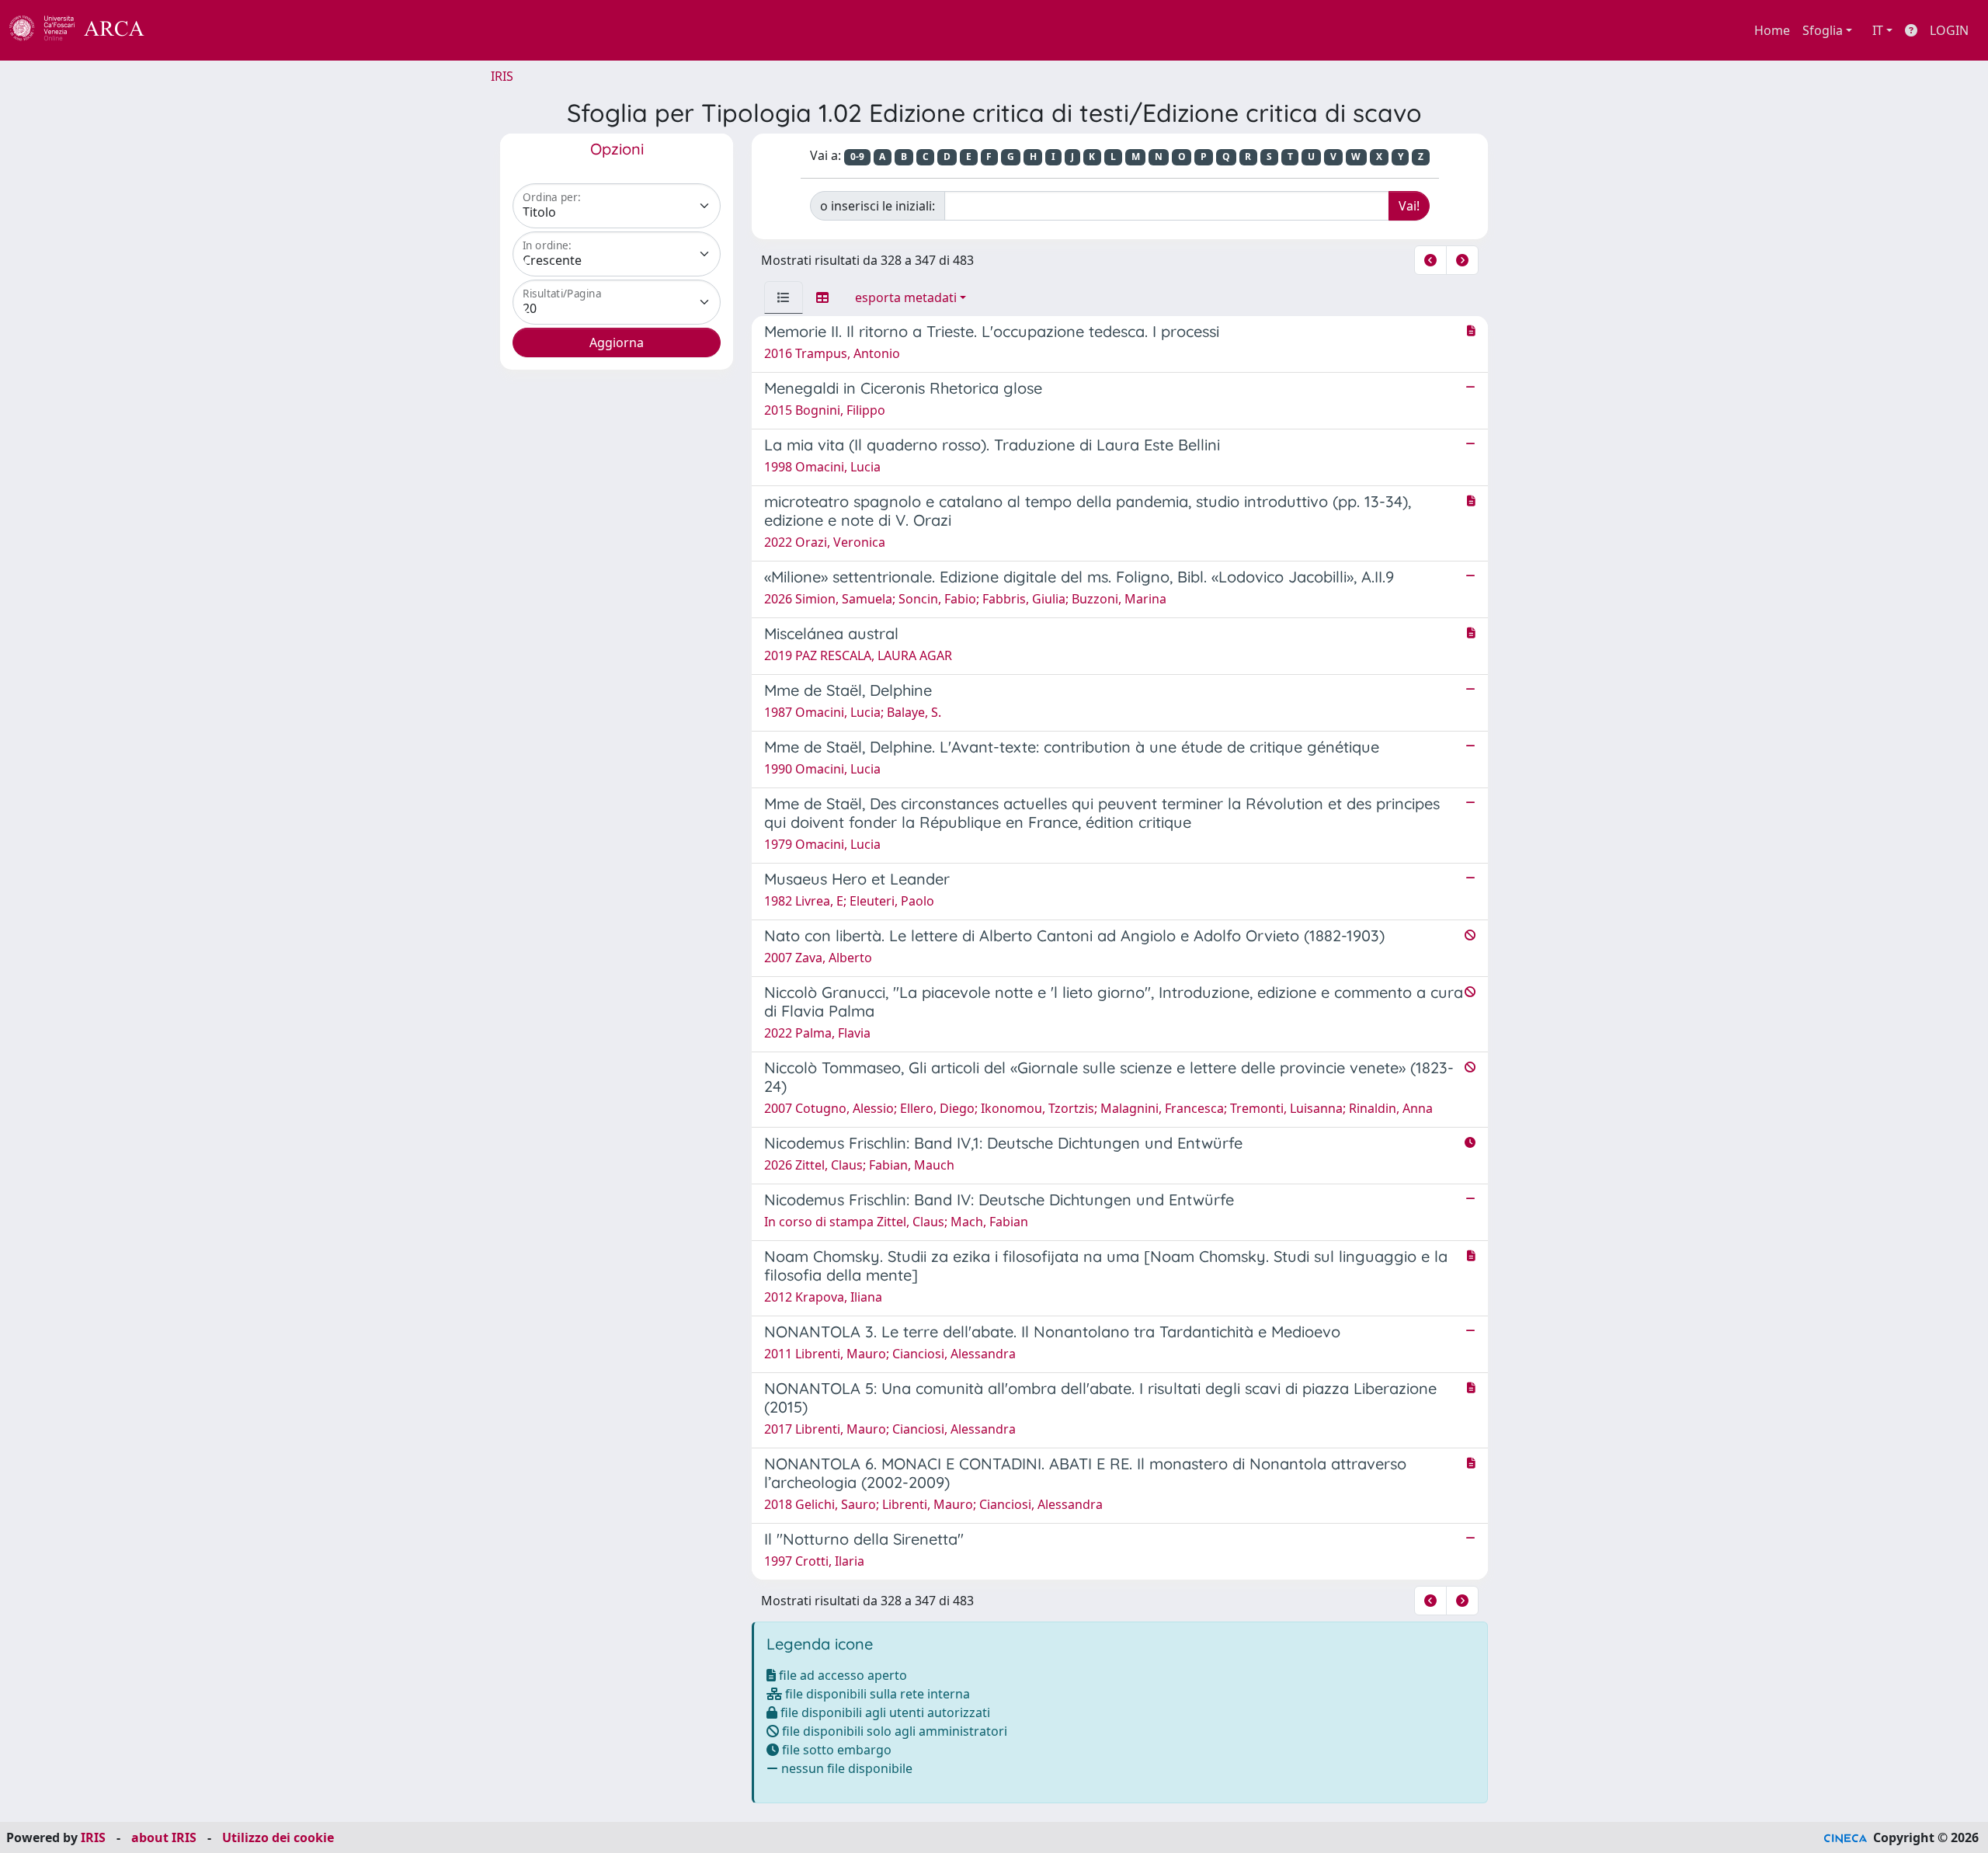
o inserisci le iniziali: (878, 206)
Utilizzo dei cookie (278, 1837)
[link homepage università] (186, 30)
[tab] (784, 297)
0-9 (857, 156)
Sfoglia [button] (1823, 30)
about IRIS (164, 1837)
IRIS (502, 76)
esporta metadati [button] (906, 297)
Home (1772, 30)
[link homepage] (85, 30)
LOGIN (1949, 30)
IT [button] (1878, 30)
